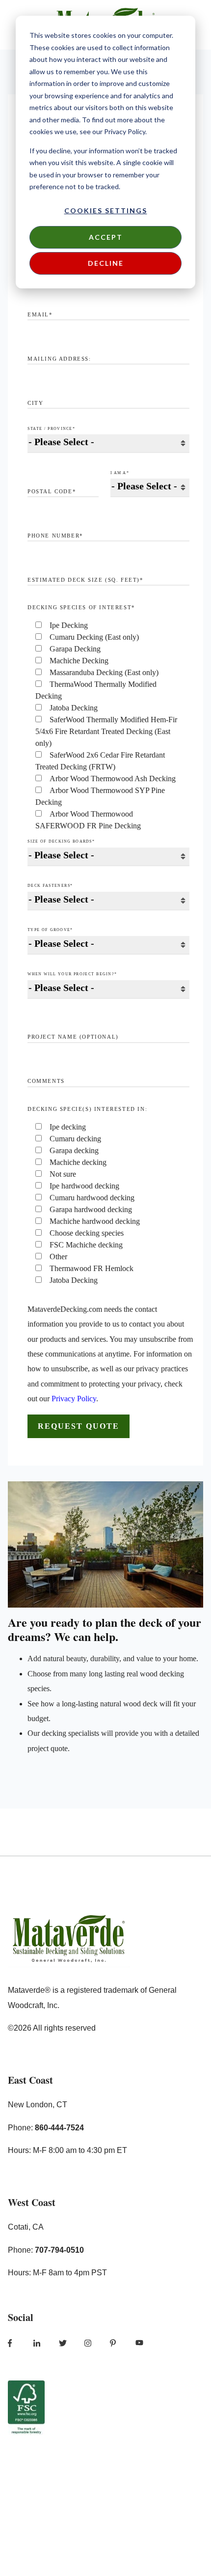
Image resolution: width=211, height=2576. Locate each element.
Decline (106, 263)
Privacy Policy (74, 1399)
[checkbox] (108, 726)
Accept (106, 237)
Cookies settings (106, 211)
